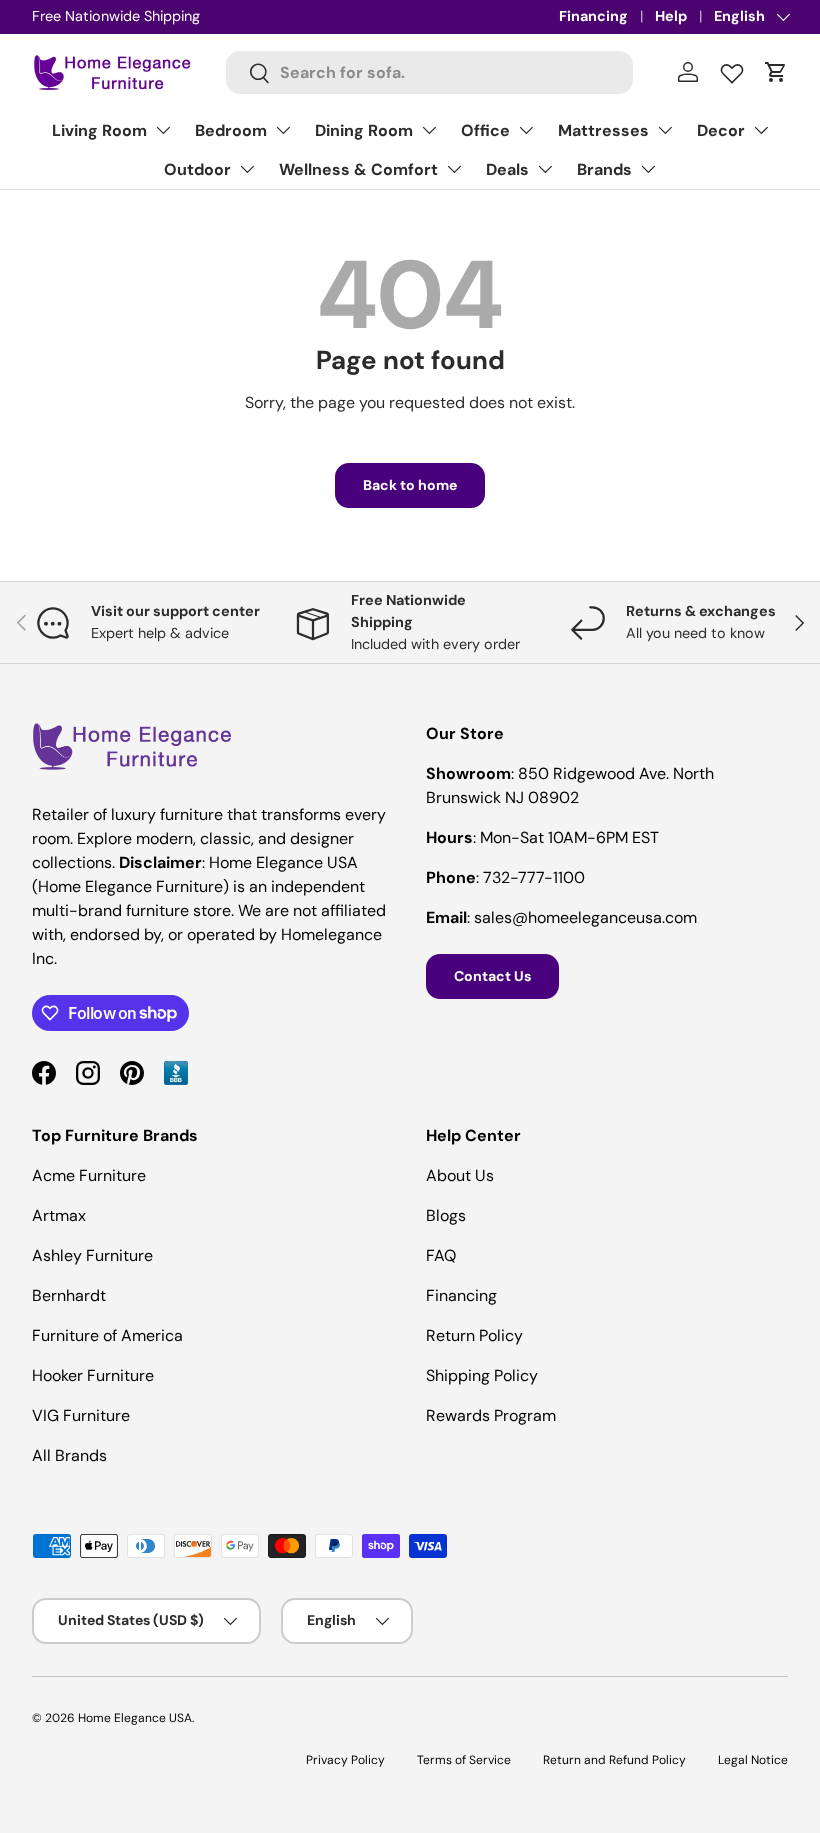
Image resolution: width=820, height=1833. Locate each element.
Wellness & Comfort (358, 169)
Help (671, 16)
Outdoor (197, 169)
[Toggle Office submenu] (526, 130)
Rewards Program (491, 1415)
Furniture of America (107, 1335)
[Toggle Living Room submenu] (163, 130)
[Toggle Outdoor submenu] (247, 169)
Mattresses (603, 130)
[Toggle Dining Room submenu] (429, 130)
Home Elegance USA (135, 1718)
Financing (593, 16)
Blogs (446, 1215)
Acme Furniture (89, 1175)
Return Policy (474, 1335)
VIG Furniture (81, 1415)
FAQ (441, 1255)
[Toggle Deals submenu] (545, 169)
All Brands (69, 1455)
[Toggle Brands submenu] (648, 169)
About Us (460, 1175)
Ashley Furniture (92, 1255)
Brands (604, 169)
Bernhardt (69, 1295)
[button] (776, 72)
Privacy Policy (345, 1760)
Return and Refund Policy (614, 1760)
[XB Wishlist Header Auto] (732, 69)
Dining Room (364, 130)
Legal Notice (753, 1760)
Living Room (99, 130)
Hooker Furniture (93, 1375)
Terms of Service (464, 1760)
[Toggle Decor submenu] (761, 130)
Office (485, 130)
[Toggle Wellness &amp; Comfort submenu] (454, 169)
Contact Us (492, 976)
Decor (721, 130)
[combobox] (429, 72)
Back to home (410, 485)
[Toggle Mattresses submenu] (665, 130)
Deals (507, 169)
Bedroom (231, 130)
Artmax (59, 1215)
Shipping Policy (482, 1375)
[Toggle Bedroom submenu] (283, 130)
